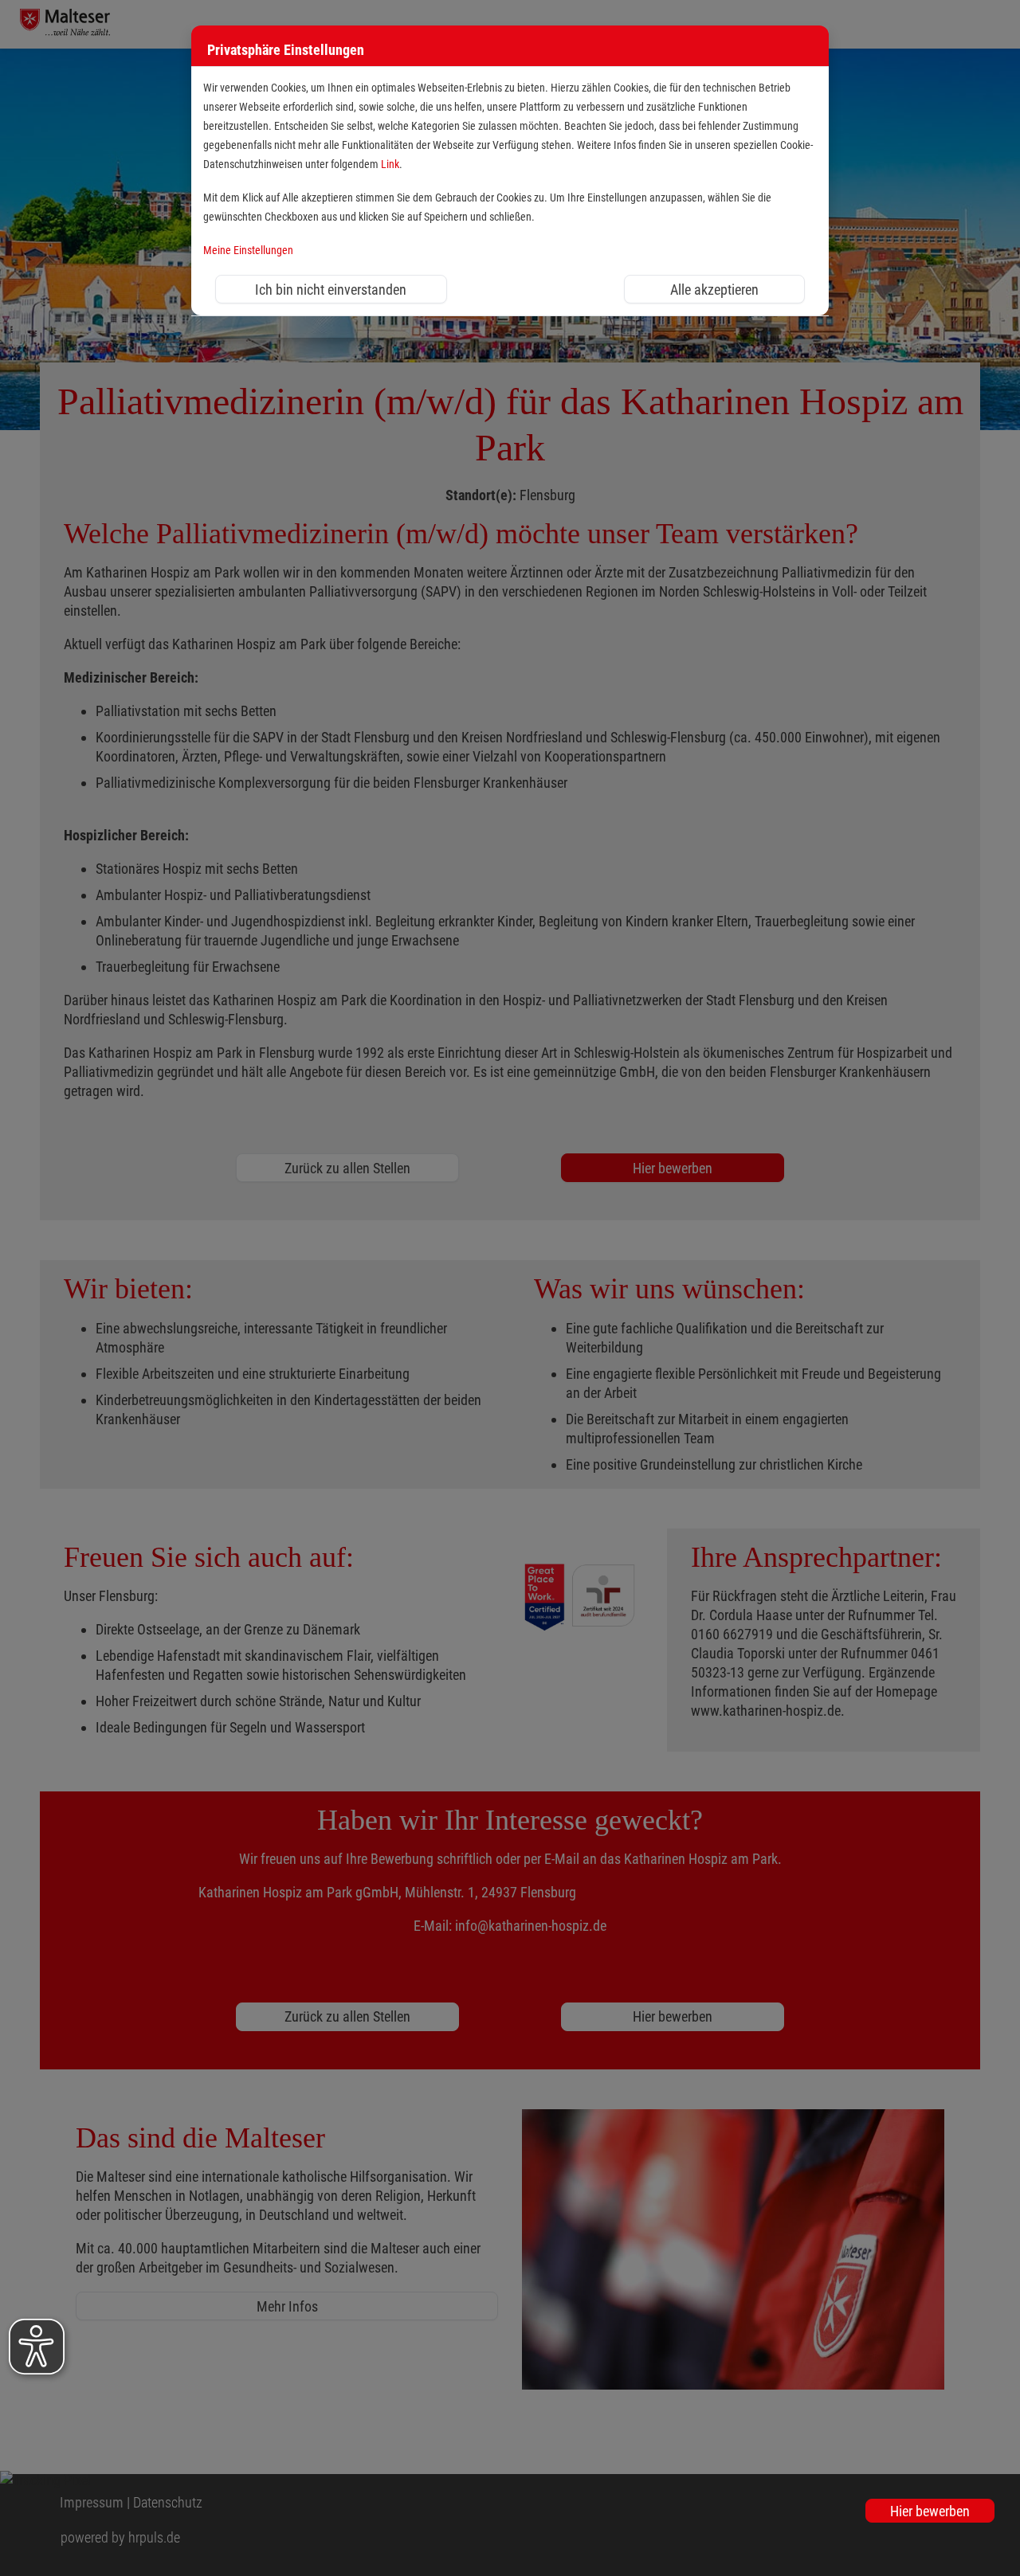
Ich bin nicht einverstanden (331, 290)
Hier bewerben (930, 2511)
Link (390, 164)
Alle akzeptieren (714, 290)
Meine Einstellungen (248, 251)
